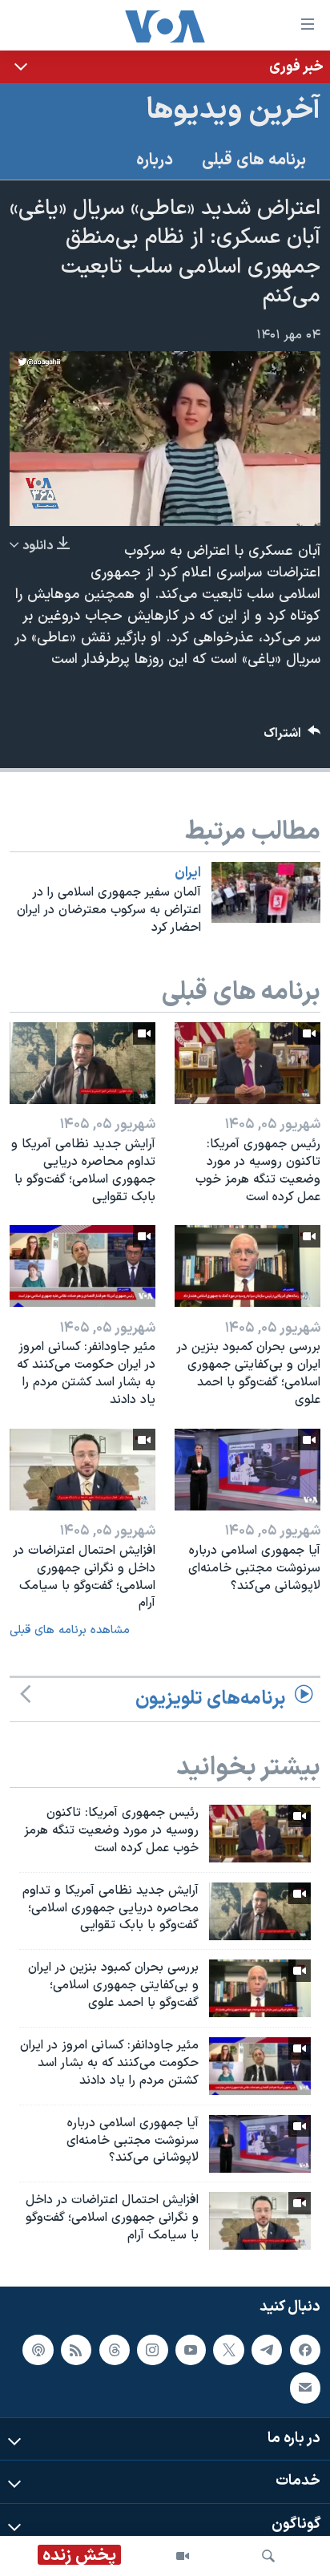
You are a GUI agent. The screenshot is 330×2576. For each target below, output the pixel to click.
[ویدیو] (183, 2556)
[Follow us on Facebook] (305, 2350)
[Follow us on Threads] (115, 2350)
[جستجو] (268, 2556)
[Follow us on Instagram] (152, 2350)
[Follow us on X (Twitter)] (228, 2350)
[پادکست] (38, 2350)
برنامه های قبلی (254, 160)
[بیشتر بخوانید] (165, 67)
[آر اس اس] (76, 2350)
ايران (188, 873)
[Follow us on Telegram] (267, 2350)
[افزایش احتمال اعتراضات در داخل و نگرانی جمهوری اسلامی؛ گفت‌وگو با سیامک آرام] (82, 1470)
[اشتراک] (305, 2388)
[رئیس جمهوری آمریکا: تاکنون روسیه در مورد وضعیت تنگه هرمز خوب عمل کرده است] (247, 1063)
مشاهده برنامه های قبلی (70, 1630)
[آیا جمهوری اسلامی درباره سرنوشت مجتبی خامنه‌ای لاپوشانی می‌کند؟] (247, 1470)
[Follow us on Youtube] (191, 2350)
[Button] (292, 737)
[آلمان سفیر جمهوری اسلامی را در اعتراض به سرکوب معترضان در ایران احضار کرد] (266, 892)
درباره (155, 160)
